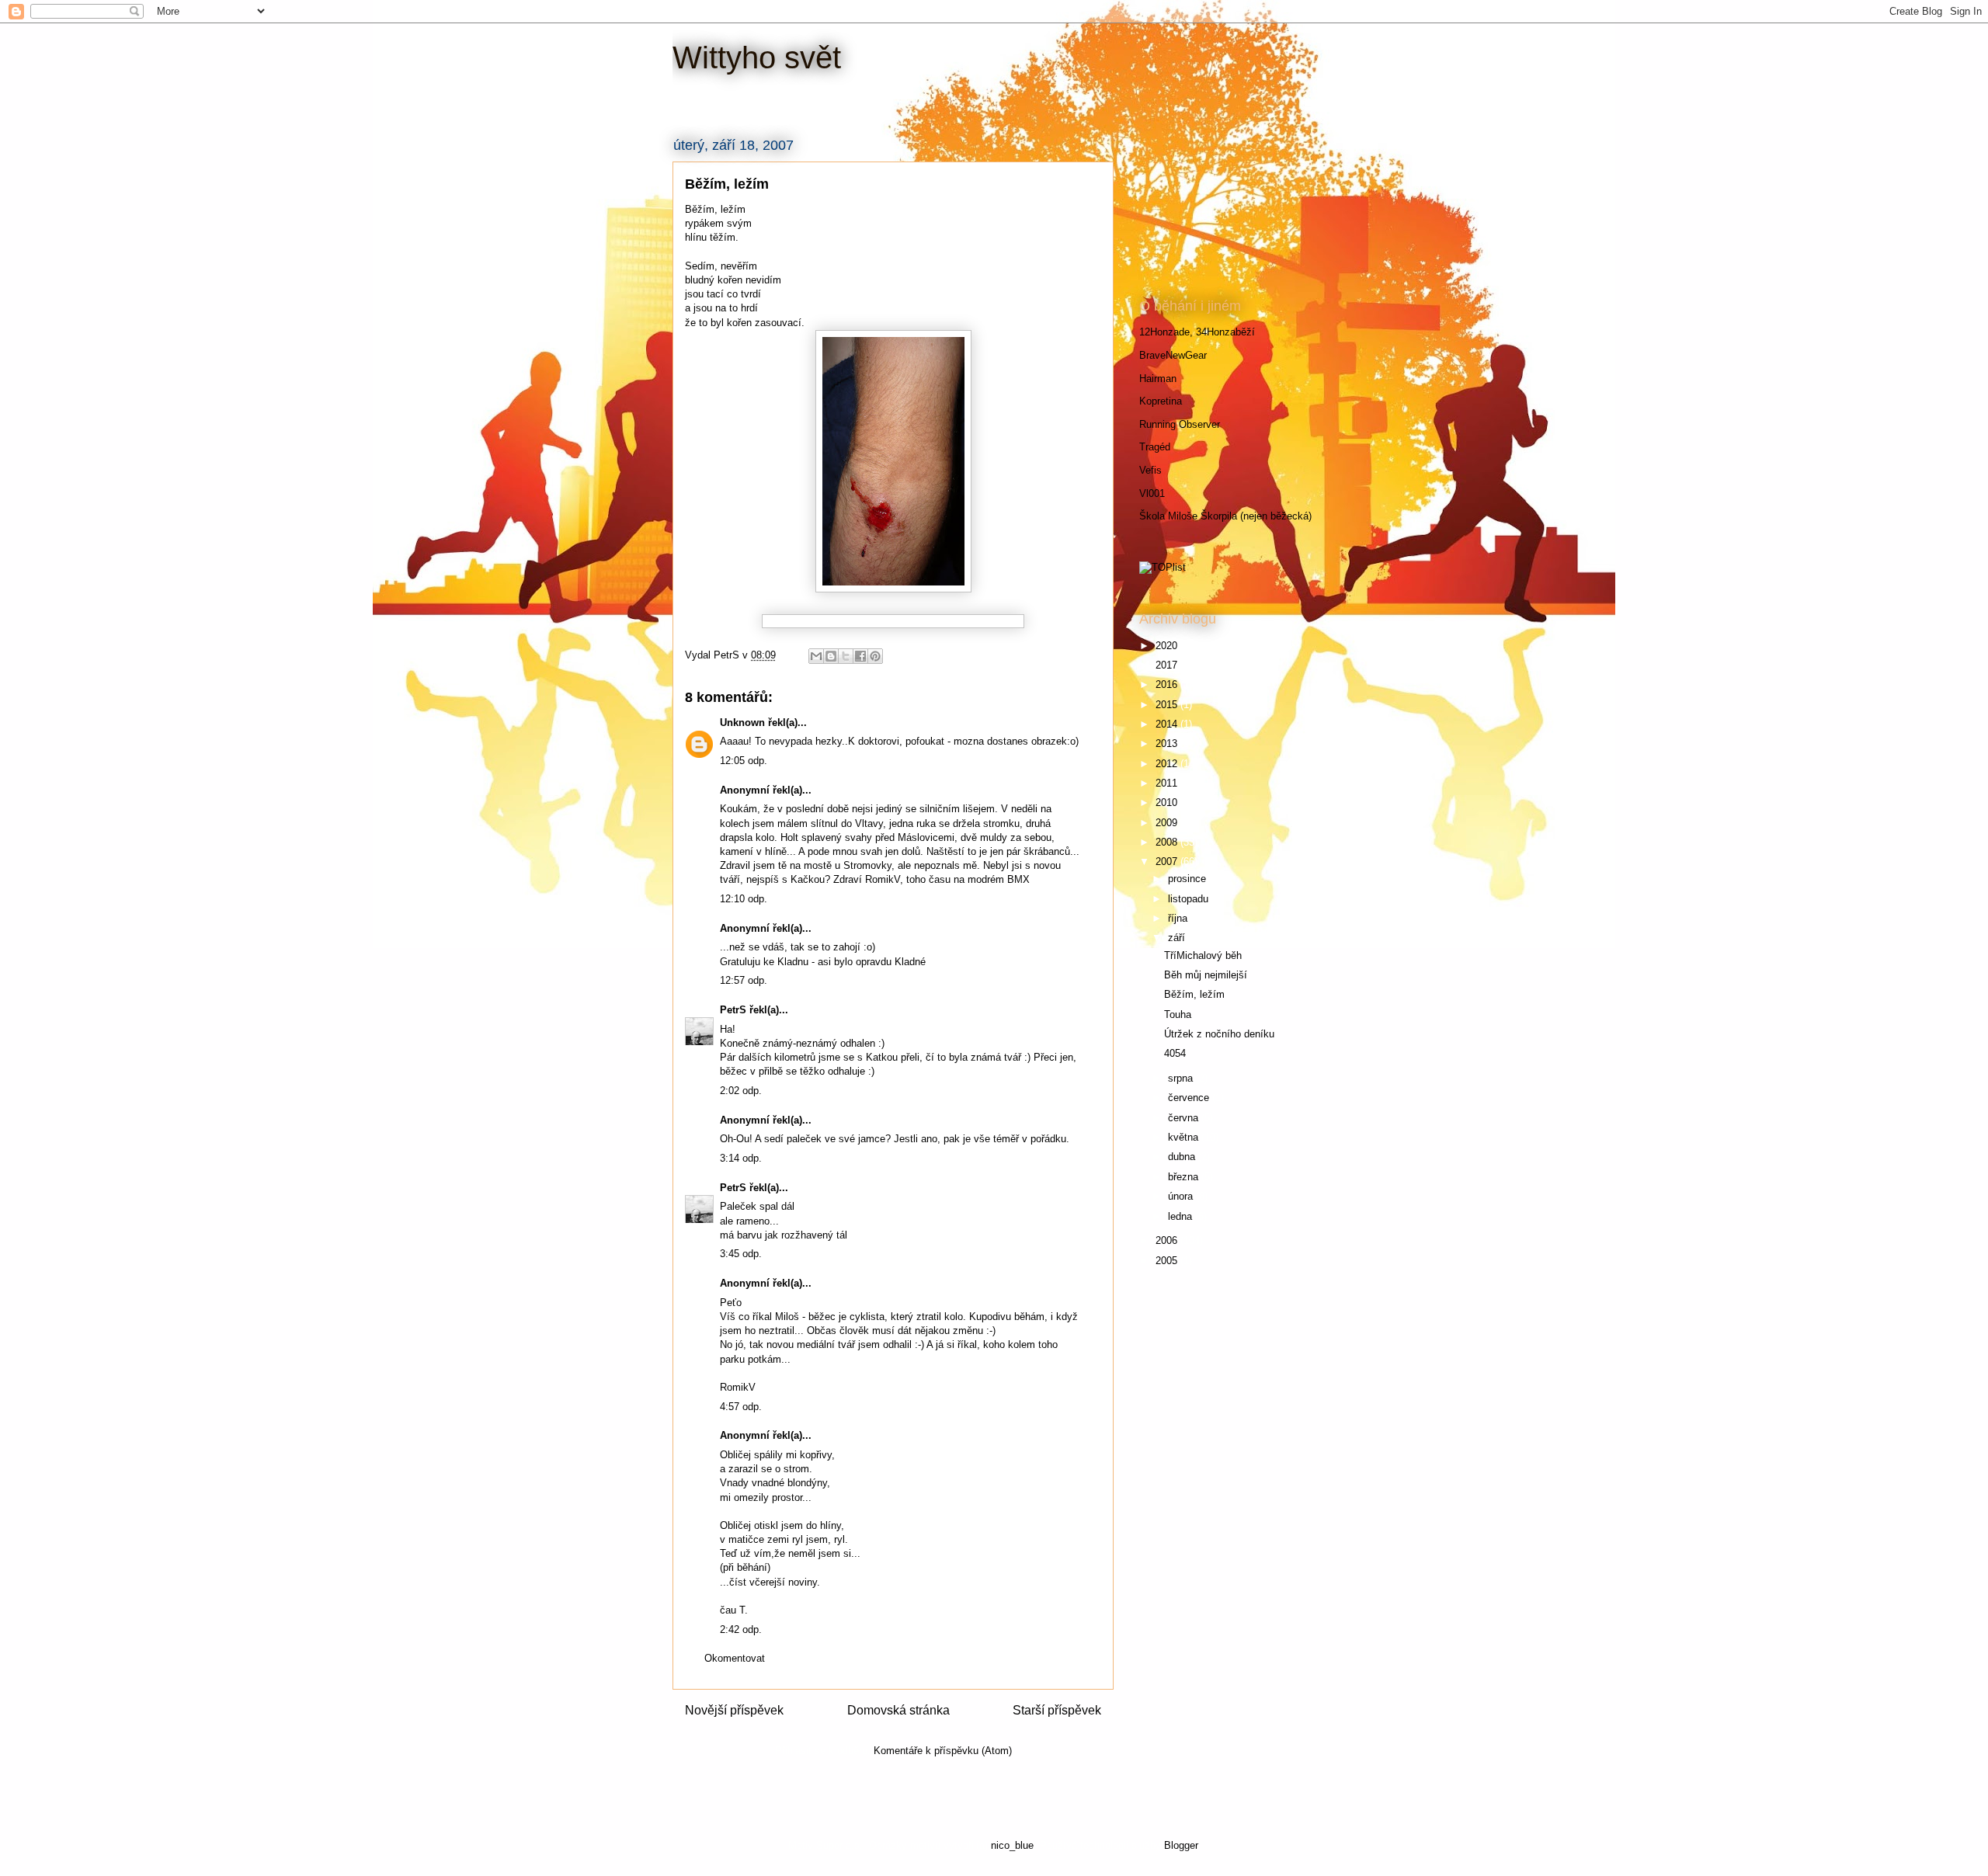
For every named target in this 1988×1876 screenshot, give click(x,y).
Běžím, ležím (1194, 994)
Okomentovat (735, 1658)
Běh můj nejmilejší (1206, 975)
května (1185, 1137)
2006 (1168, 1240)
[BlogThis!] (831, 656)
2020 (1168, 646)
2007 (1168, 862)
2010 (1168, 803)
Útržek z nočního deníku (1219, 1034)
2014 (1168, 724)
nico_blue (1012, 1845)
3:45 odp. (741, 1254)
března (1185, 1177)
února (1182, 1196)
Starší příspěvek (1057, 1710)
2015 (1168, 705)
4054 (1175, 1053)
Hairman (1158, 379)
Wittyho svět (757, 57)
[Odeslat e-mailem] (816, 656)
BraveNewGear (1173, 355)
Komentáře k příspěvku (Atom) (943, 1751)
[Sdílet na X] (846, 656)
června (1185, 1118)
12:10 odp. (744, 899)
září (1178, 938)
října (1179, 918)
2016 (1168, 684)
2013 (1168, 743)
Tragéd (1155, 447)
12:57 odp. (744, 980)
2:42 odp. (741, 1629)
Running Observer (1180, 424)
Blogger (1181, 1845)
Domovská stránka (898, 1710)
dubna (1183, 1157)
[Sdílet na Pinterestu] (875, 656)
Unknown (742, 723)
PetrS (733, 1010)
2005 (1168, 1261)
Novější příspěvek (734, 1710)
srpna (1182, 1078)
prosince (1189, 879)
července (1190, 1098)
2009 (1168, 823)
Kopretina (1161, 401)
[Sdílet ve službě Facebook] (860, 656)
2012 (1168, 764)
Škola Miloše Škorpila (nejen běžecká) (1225, 516)
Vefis (1150, 470)
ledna (1182, 1216)
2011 (1168, 783)
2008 (1168, 842)
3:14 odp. (741, 1158)
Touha (1178, 1014)
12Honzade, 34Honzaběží (1197, 332)
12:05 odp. (744, 761)
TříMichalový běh (1203, 955)
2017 (1168, 665)
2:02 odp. (741, 1091)
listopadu (1190, 899)
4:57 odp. (741, 1407)
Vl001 (1152, 493)
